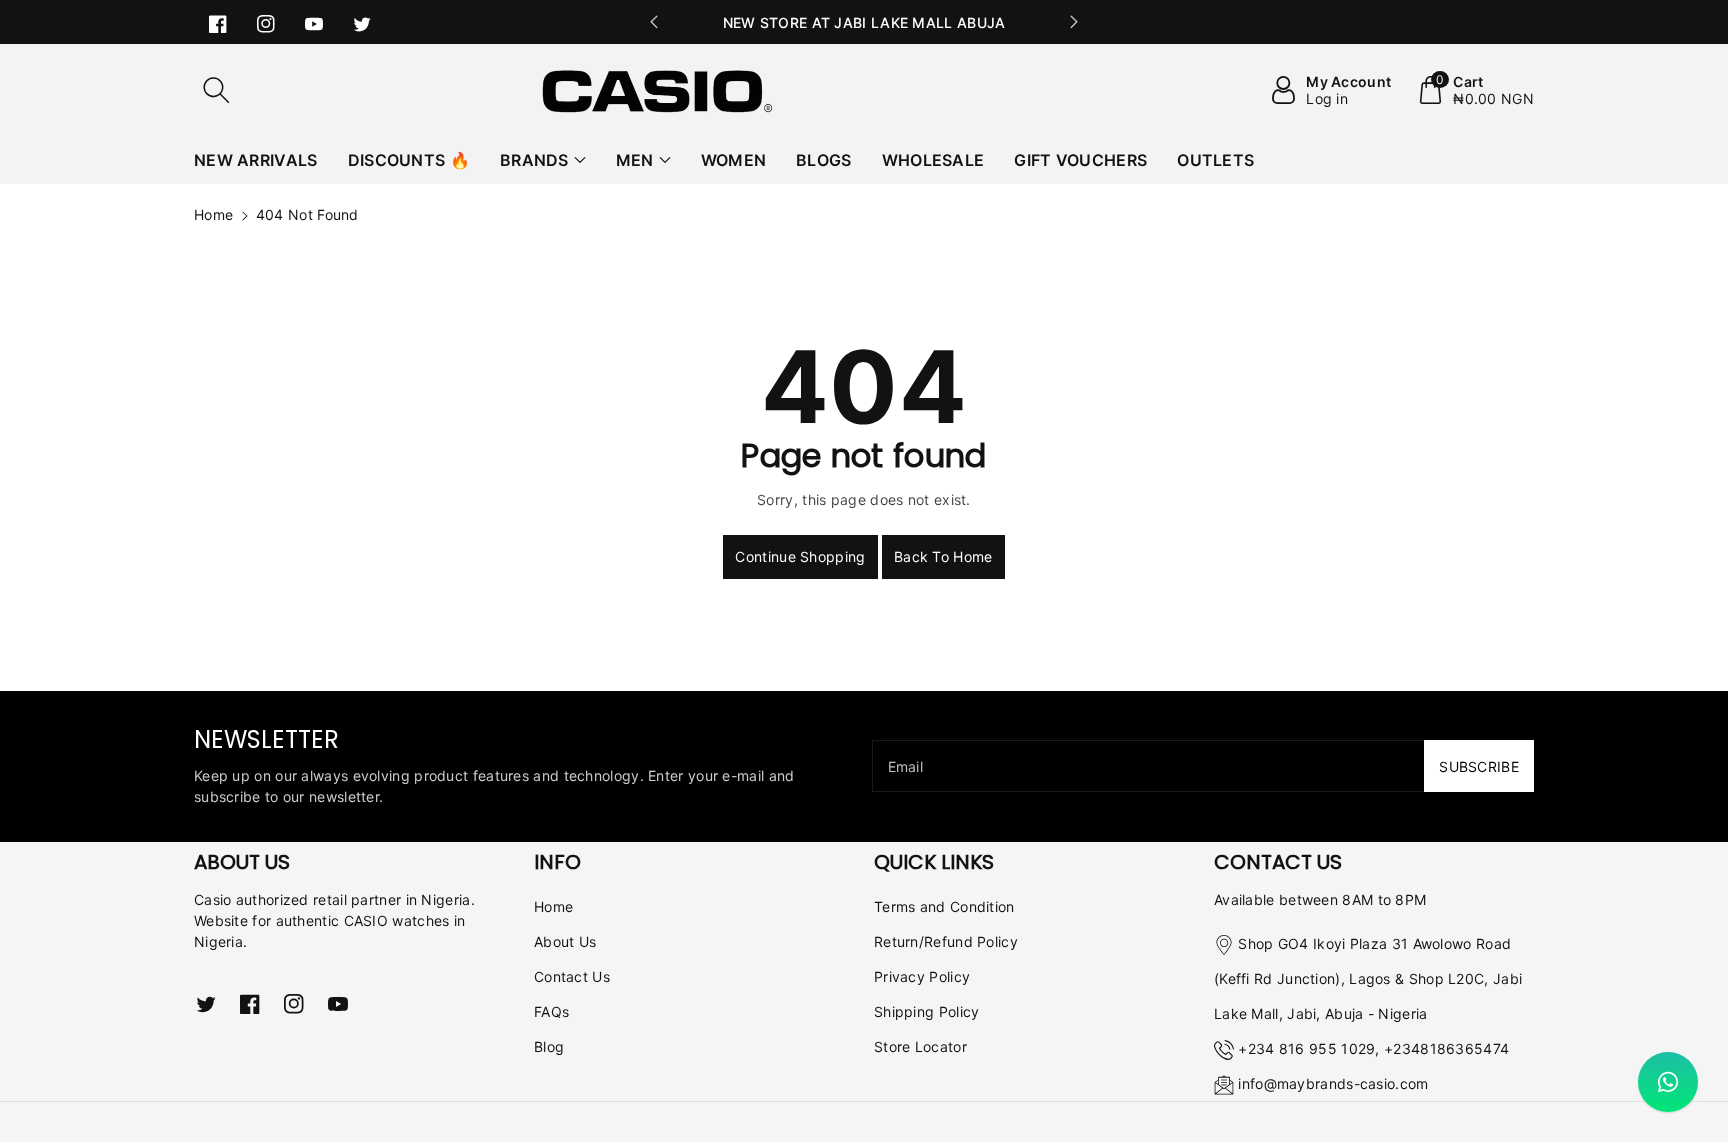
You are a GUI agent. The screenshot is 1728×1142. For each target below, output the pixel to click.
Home (213, 214)
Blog (549, 1046)
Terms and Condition (944, 906)
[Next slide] (1074, 22)
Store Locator (920, 1046)
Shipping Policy (927, 1011)
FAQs (551, 1011)
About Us (565, 941)
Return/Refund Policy (946, 941)
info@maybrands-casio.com (1333, 1083)
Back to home (943, 556)
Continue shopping (800, 556)
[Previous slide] (654, 22)
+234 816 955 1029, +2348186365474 (1373, 1048)
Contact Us (572, 976)
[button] (216, 90)
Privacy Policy (922, 976)
